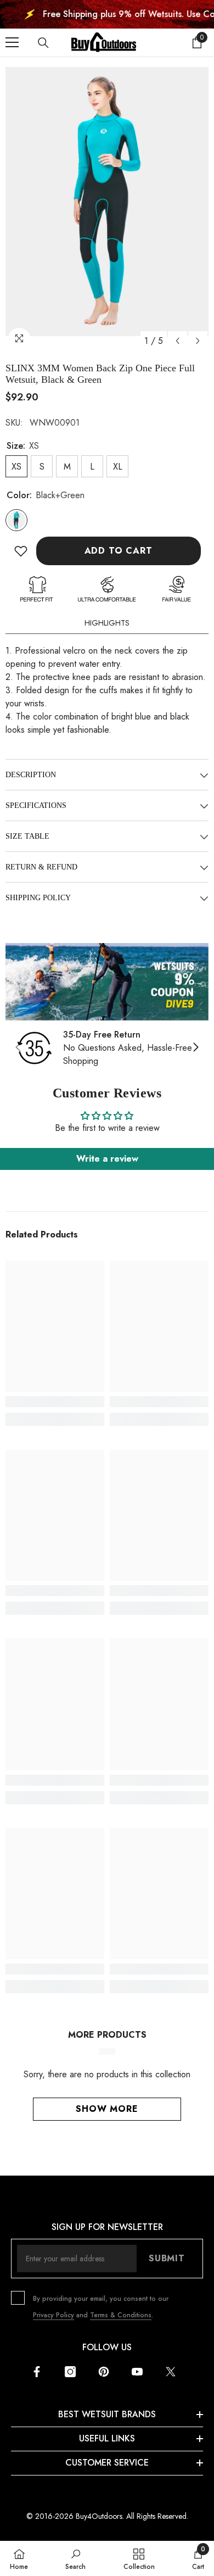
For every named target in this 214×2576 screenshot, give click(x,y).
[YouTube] (137, 2372)
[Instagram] (70, 2372)
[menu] (12, 42)
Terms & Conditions (121, 2315)
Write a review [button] (107, 1159)
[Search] (43, 43)
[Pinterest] (104, 2372)
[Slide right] (195, 1048)
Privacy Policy (54, 2315)
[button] (178, 341)
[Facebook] (37, 2372)
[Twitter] (171, 2372)
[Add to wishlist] (21, 551)
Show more (107, 2109)
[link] (107, 982)
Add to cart (119, 551)
